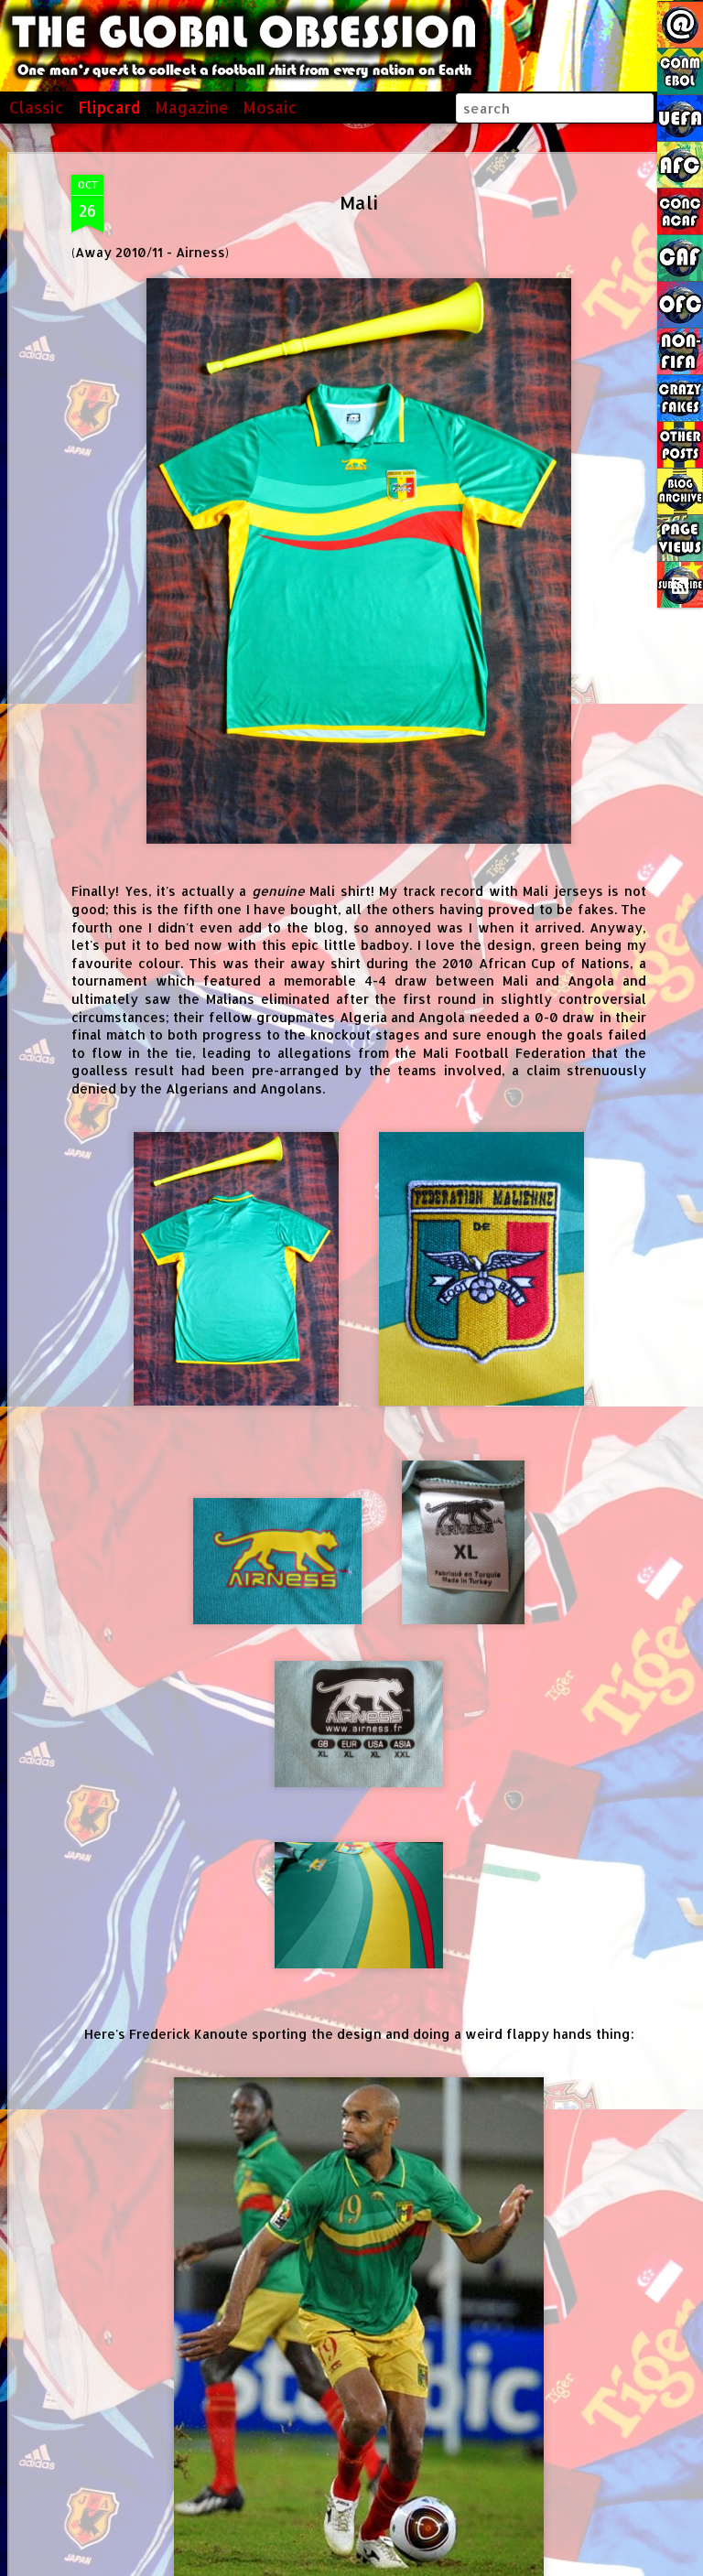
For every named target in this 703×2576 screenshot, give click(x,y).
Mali (359, 202)
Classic (37, 107)
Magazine (192, 107)
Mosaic (270, 107)
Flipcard (109, 107)
